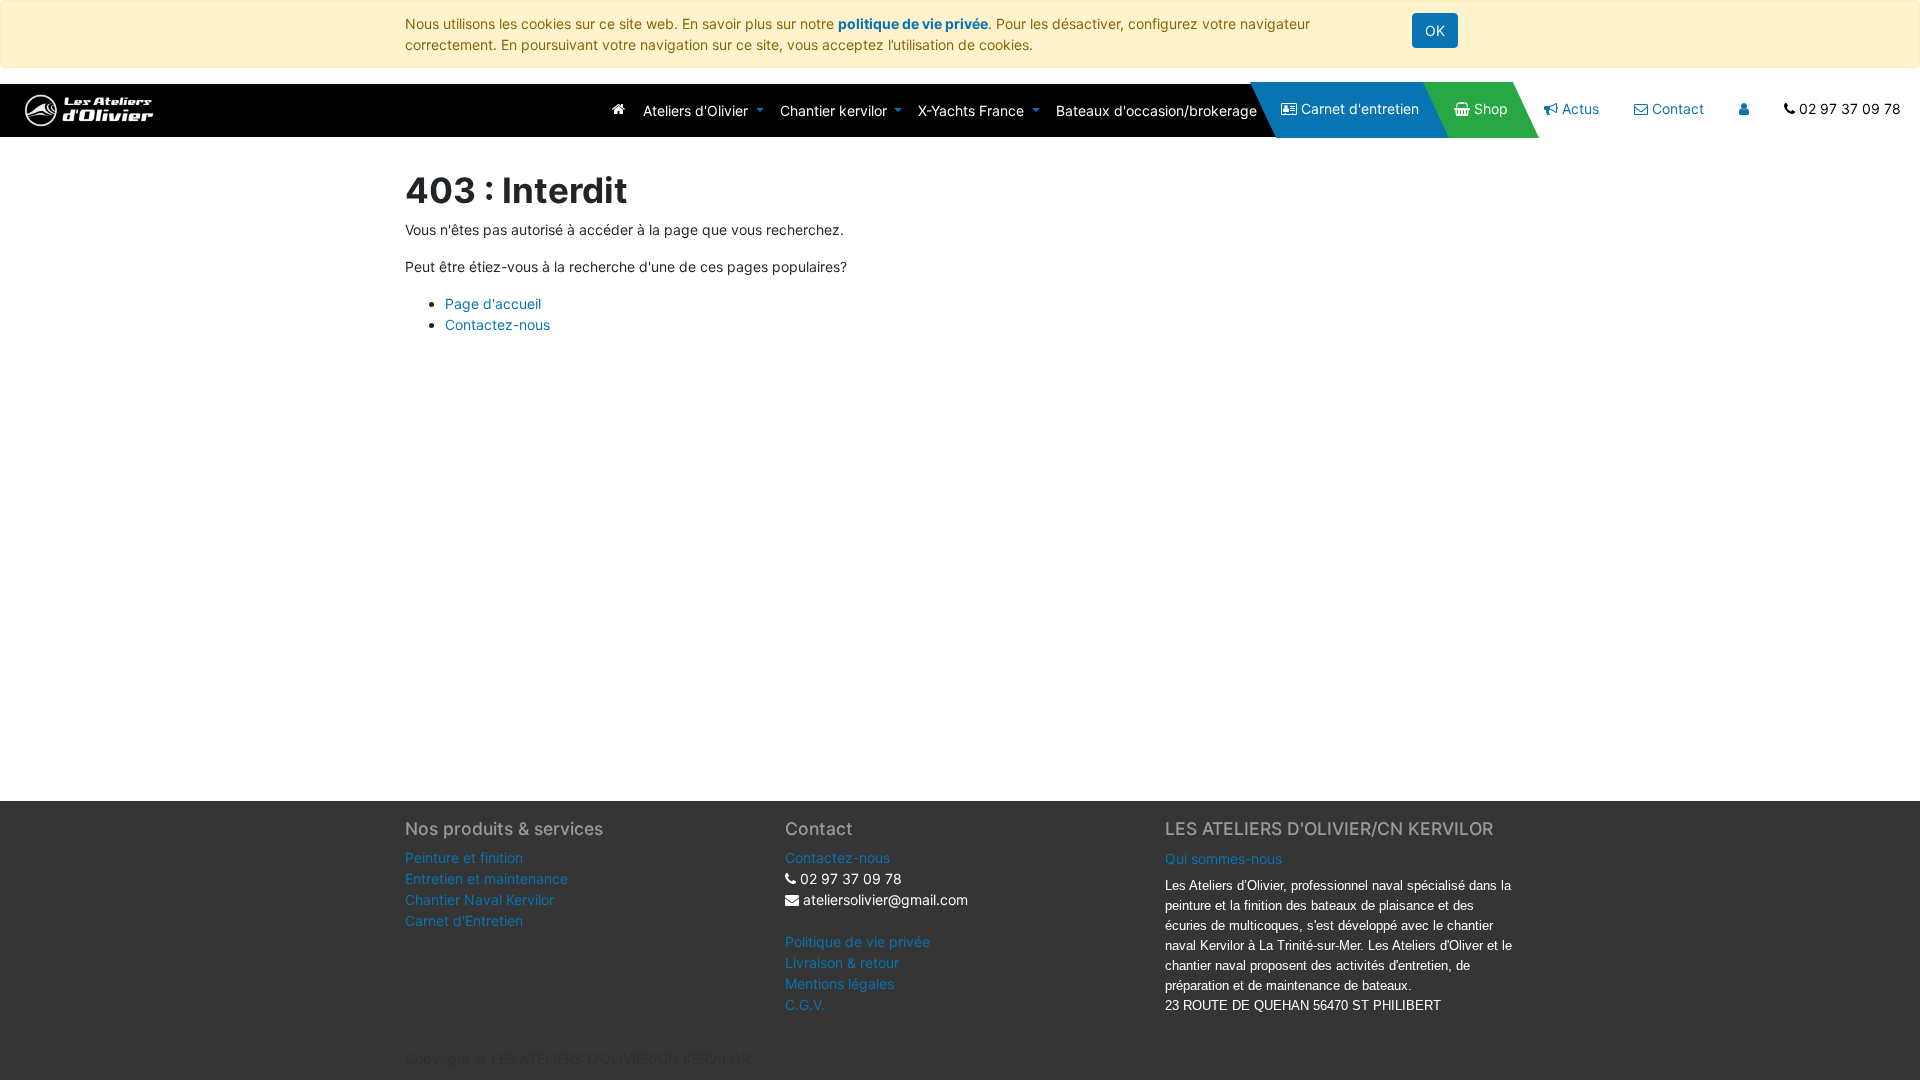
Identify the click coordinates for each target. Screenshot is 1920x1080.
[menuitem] (618, 108)
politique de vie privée (913, 23)
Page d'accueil (493, 303)
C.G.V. (805, 1004)
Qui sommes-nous (1223, 858)
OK (1435, 30)
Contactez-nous (497, 324)
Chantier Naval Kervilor (479, 899)
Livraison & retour (842, 962)
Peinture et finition (464, 857)
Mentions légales (839, 983)
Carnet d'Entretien (464, 920)
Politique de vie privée (857, 941)
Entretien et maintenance (486, 878)
